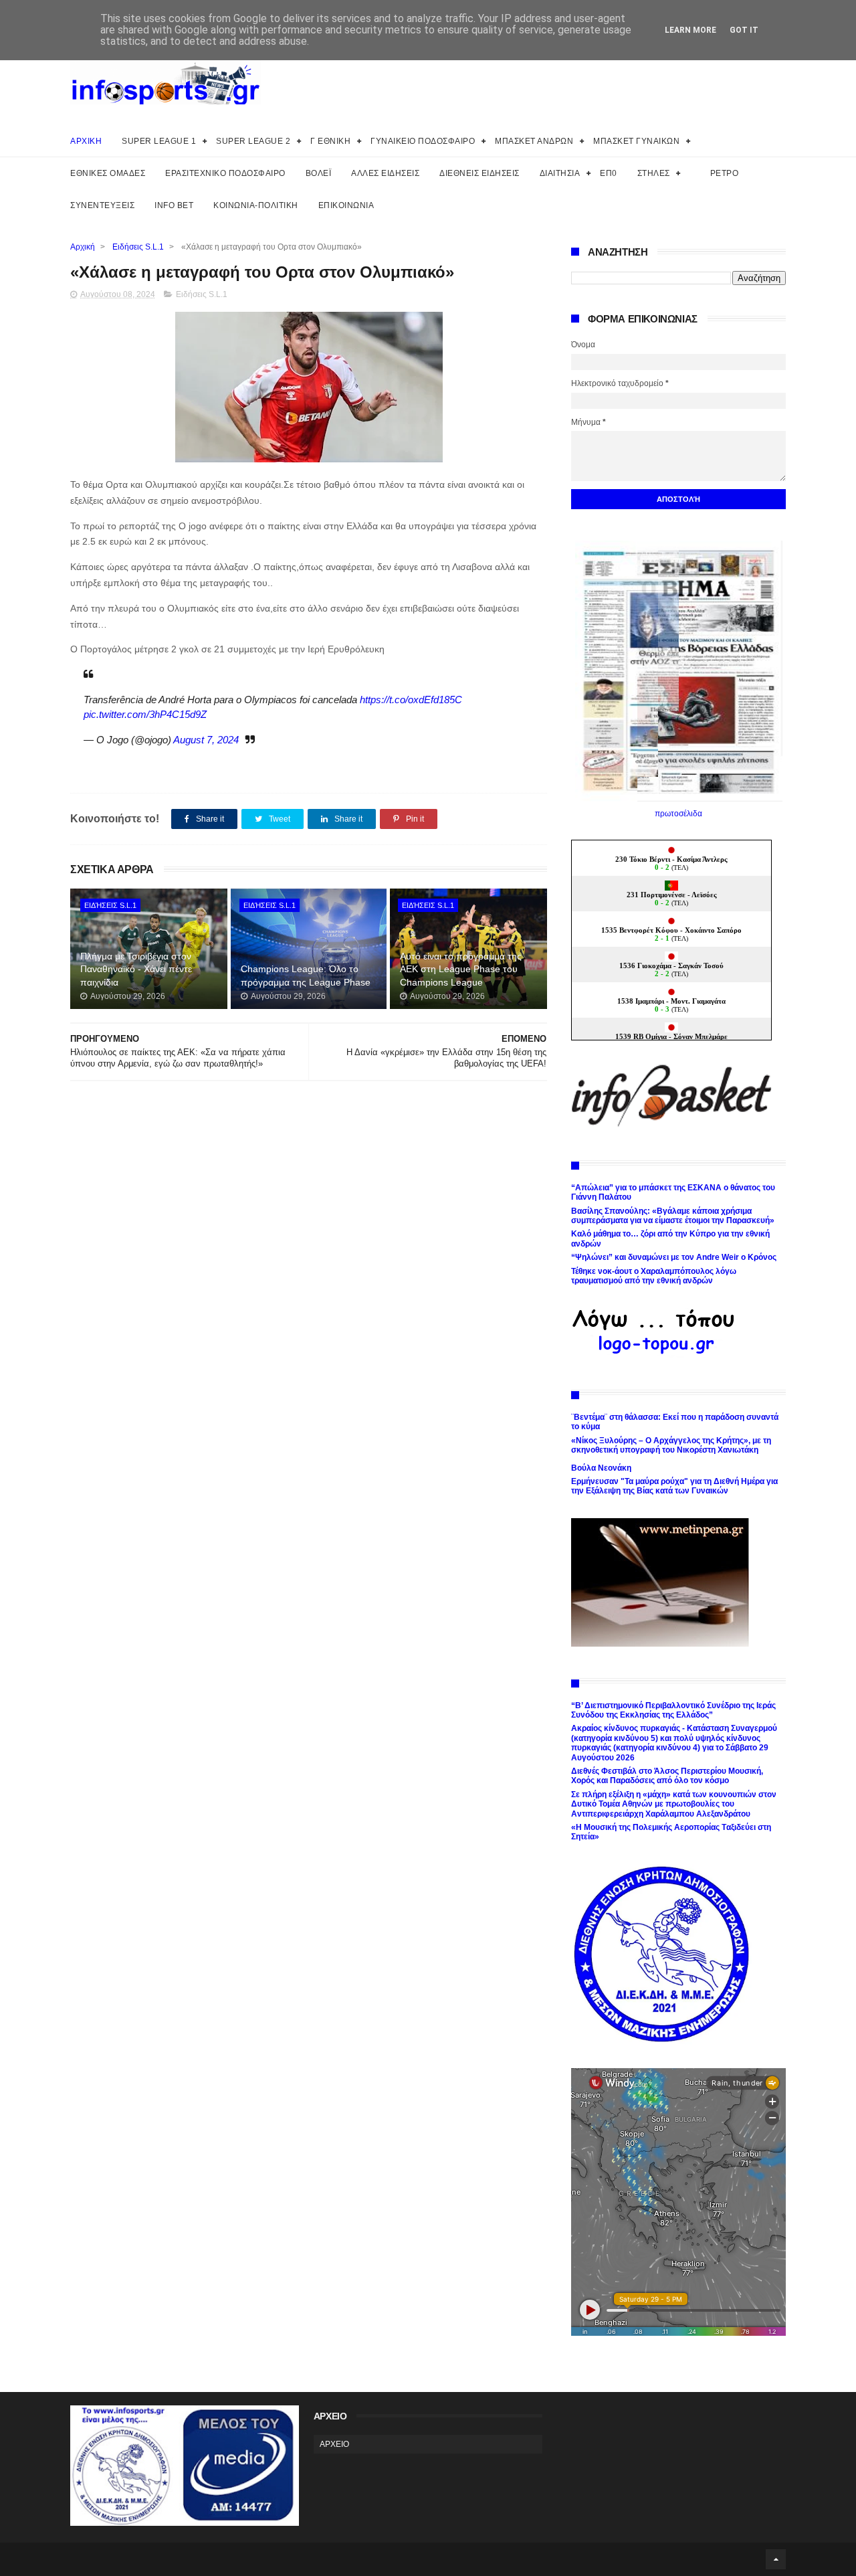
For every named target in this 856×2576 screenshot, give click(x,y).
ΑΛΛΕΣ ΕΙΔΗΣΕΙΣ (385, 173)
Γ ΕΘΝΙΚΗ (330, 141)
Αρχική (83, 247)
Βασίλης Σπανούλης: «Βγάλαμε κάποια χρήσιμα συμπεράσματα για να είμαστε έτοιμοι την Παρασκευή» (673, 1216)
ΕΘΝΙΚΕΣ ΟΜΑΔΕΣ (108, 173)
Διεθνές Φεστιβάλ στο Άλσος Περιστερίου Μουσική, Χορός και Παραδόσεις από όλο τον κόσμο (667, 1776)
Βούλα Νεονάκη (601, 1468)
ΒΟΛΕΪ (319, 173)
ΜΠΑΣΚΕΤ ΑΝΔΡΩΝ (534, 141)
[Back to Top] (776, 2559)
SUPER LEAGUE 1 (159, 141)
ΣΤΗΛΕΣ (654, 173)
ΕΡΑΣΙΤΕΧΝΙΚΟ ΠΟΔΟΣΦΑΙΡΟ (225, 173)
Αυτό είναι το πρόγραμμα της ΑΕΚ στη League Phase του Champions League (461, 969)
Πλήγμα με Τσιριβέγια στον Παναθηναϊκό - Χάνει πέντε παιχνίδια (136, 969)
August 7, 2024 (206, 740)
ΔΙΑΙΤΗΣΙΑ (560, 173)
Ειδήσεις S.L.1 (138, 247)
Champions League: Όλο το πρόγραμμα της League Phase (306, 976)
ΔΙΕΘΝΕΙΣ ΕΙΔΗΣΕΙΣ (479, 173)
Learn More (690, 30)
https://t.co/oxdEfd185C (411, 700)
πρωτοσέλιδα (678, 814)
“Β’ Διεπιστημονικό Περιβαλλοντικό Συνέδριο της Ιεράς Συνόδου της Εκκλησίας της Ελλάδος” (673, 1710)
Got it (744, 30)
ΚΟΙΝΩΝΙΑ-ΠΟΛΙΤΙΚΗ (256, 205)
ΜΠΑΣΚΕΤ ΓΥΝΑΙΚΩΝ (636, 141)
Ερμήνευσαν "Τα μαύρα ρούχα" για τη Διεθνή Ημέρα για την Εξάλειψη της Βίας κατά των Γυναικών (674, 1486)
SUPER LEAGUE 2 (253, 141)
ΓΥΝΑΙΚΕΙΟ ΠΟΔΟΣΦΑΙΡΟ (423, 141)
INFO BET (174, 205)
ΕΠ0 (609, 173)
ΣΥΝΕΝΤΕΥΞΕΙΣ (102, 205)
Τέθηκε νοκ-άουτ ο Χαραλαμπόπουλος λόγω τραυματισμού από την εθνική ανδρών (654, 1276)
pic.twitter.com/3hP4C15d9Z (145, 714)
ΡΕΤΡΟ (725, 173)
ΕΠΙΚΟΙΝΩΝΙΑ (346, 205)
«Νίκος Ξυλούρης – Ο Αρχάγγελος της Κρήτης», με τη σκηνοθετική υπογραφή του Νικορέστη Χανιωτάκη (671, 1445)
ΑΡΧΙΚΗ (86, 141)
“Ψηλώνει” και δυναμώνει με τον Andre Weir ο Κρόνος (674, 1257)
